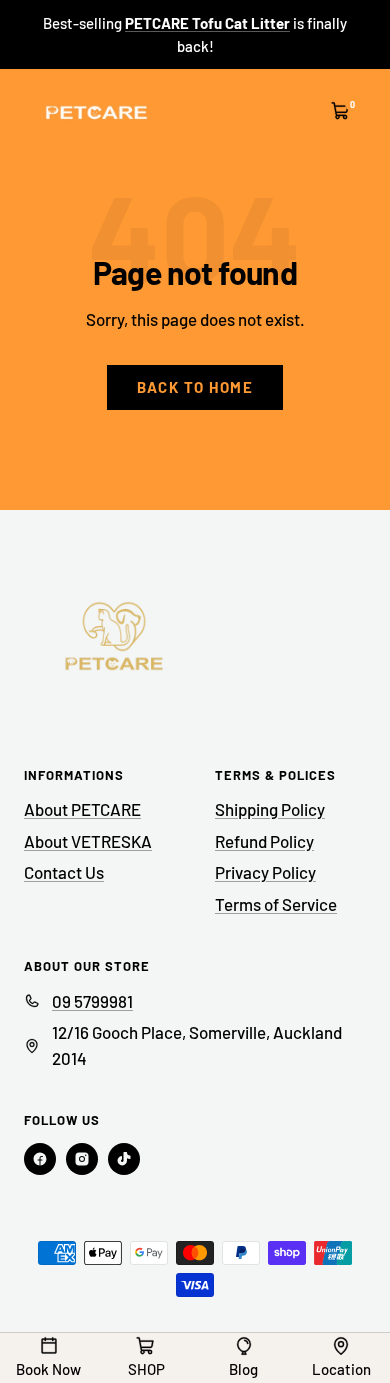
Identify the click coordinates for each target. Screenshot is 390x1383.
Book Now (48, 1369)
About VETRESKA (88, 841)
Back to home (195, 387)
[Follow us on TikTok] (124, 1159)
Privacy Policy (265, 872)
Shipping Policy (270, 809)
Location (341, 1369)
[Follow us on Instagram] (82, 1159)
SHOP (146, 1369)
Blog (243, 1369)
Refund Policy (264, 841)
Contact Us (64, 872)
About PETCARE (82, 809)
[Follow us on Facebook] (40, 1159)
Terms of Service (276, 904)
